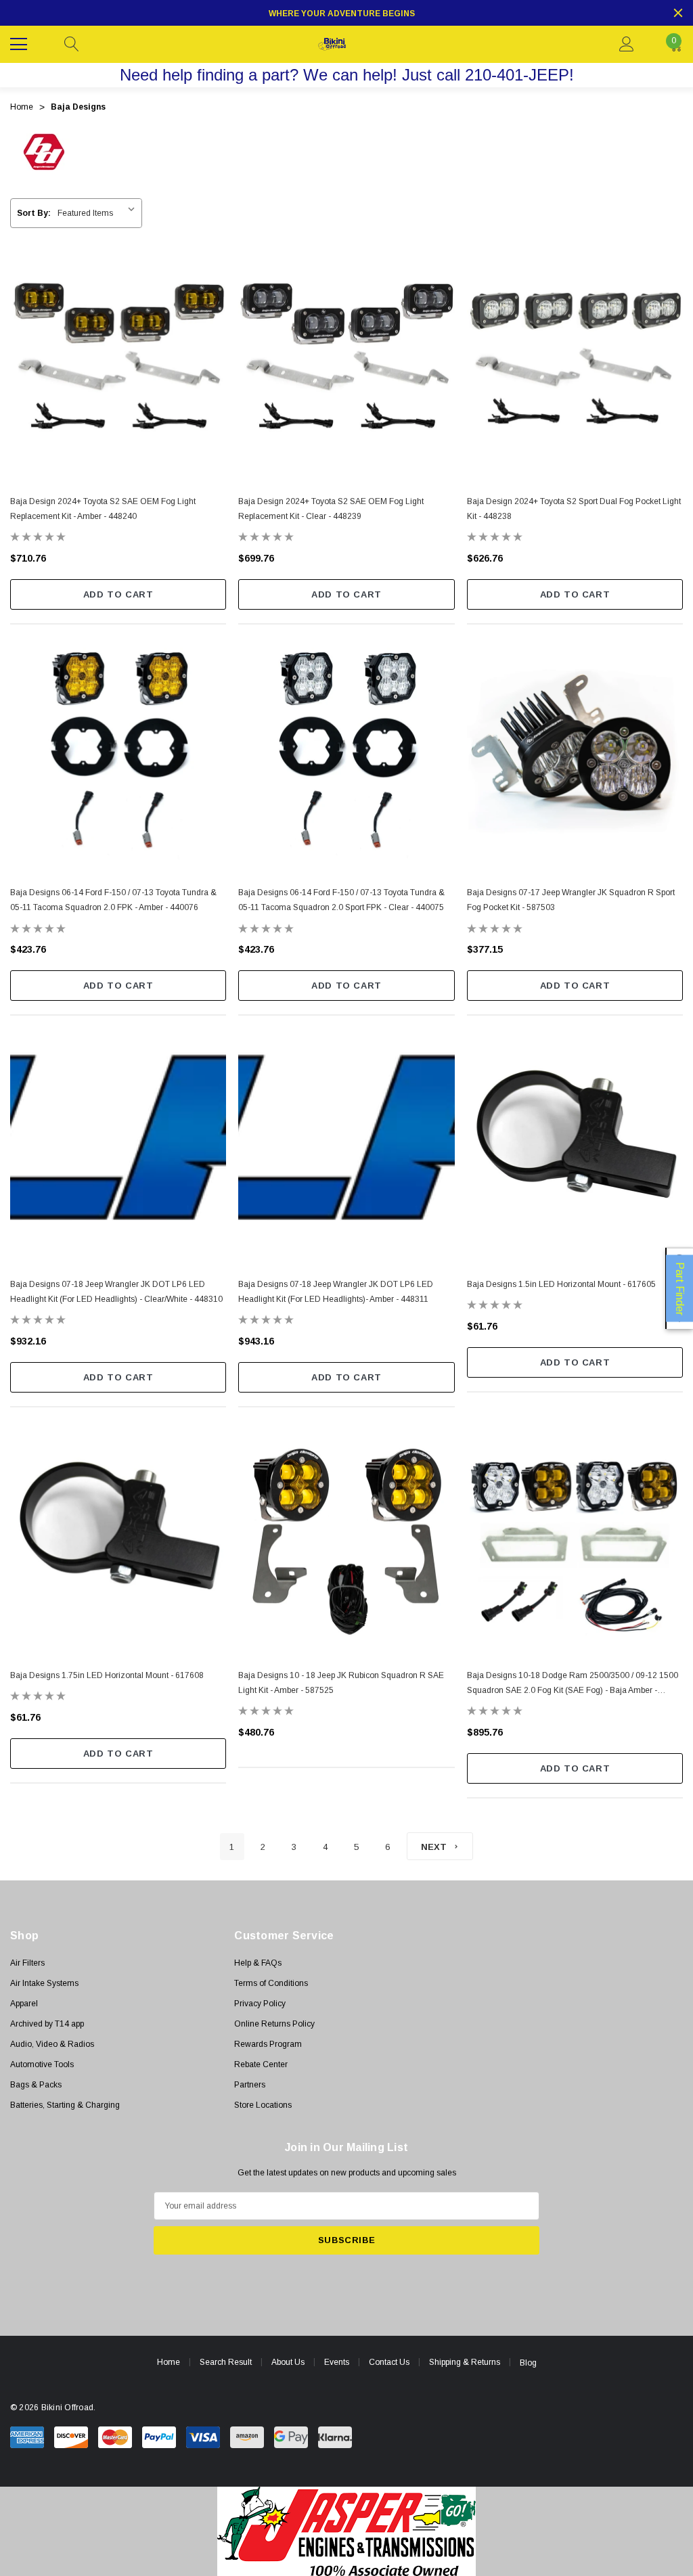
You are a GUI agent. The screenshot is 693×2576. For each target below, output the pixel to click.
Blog (528, 2363)
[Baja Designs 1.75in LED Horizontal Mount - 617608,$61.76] (118, 1536)
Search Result (226, 2362)
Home (169, 2362)
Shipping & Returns (465, 2362)
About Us (288, 2362)
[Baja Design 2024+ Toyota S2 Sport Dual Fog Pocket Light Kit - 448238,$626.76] (575, 362)
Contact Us (389, 2362)
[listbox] (99, 213)
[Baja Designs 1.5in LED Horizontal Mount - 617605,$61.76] (575, 1144)
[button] (347, 2531)
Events (337, 2362)
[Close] (678, 13)
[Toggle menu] (20, 43)
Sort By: (34, 213)
